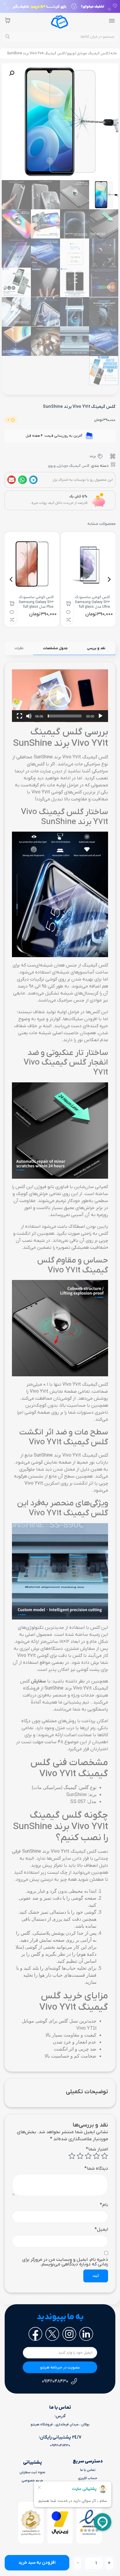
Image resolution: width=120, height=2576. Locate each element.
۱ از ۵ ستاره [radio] (105, 2156)
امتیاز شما (97, 2149)
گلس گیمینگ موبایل (92, 53)
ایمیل (101, 2230)
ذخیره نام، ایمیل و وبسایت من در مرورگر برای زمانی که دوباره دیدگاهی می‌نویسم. (65, 2262)
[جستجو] (8, 37)
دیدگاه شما (96, 2169)
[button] (12, 73)
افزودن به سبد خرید (37, 2563)
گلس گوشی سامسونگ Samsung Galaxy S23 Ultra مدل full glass (92, 602)
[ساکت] (29, 716)
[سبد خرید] (8, 20)
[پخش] (100, 716)
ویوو (71, 53)
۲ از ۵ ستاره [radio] (96, 2156)
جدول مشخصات (55, 648)
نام (104, 2205)
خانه (114, 53)
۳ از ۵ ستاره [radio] (88, 2156)
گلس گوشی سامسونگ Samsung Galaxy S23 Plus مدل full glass (36, 602)
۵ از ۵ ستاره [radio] (72, 2156)
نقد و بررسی (96, 648)
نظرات (19, 648)
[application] (60, 696)
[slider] (65, 716)
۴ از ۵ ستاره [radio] (80, 2156)
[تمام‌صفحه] (20, 716)
